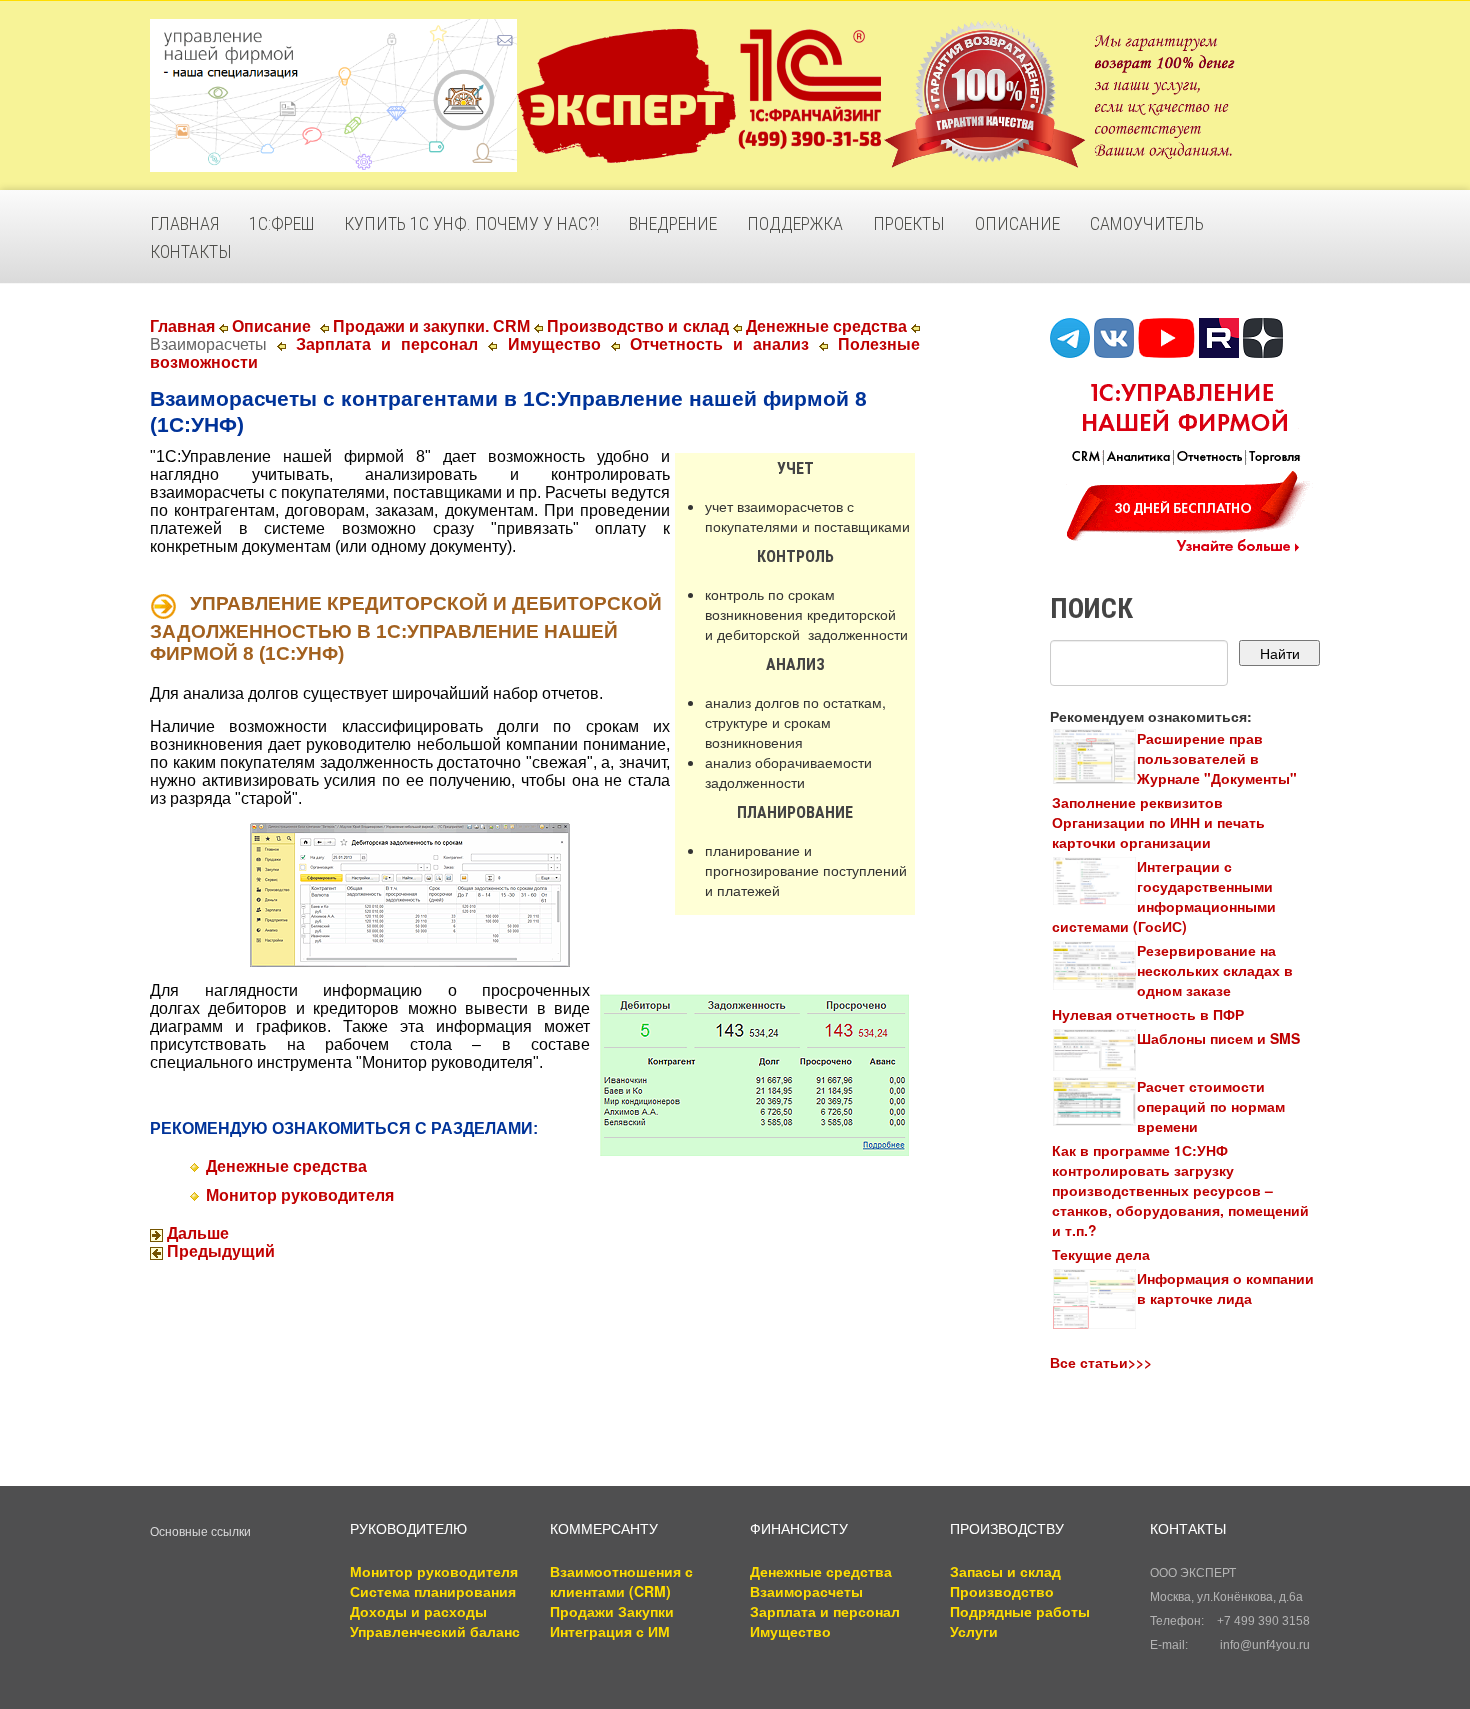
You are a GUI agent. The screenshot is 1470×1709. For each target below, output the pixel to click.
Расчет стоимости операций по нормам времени (1211, 1106)
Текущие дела (1101, 1254)
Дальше (196, 1233)
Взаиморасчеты (806, 1591)
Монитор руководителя (300, 1195)
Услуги (974, 1631)
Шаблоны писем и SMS (1218, 1038)
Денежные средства (826, 326)
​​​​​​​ (410, 893)
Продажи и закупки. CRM (431, 326)
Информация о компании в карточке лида (1225, 1288)
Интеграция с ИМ (610, 1631)
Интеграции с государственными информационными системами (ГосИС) (1164, 896)
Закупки (646, 1611)
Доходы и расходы (418, 1611)
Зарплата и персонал (387, 344)
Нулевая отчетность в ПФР (1148, 1014)
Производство (1002, 1591)
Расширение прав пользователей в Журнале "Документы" (1217, 758)
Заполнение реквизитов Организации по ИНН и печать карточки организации (1158, 822)
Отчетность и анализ (719, 344)
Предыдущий (219, 1251)
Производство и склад (637, 326)
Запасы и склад (1005, 1571)
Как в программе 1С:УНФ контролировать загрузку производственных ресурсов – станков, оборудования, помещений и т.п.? (1180, 1190)
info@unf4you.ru (1265, 1645)
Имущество (554, 344)
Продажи (582, 1611)
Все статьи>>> (1101, 1362)
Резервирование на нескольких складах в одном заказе (1215, 970)
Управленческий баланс (435, 1631)
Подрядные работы (1020, 1611)
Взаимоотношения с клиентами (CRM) (621, 1581)
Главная (182, 326)
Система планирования (433, 1591)
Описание (271, 326)
